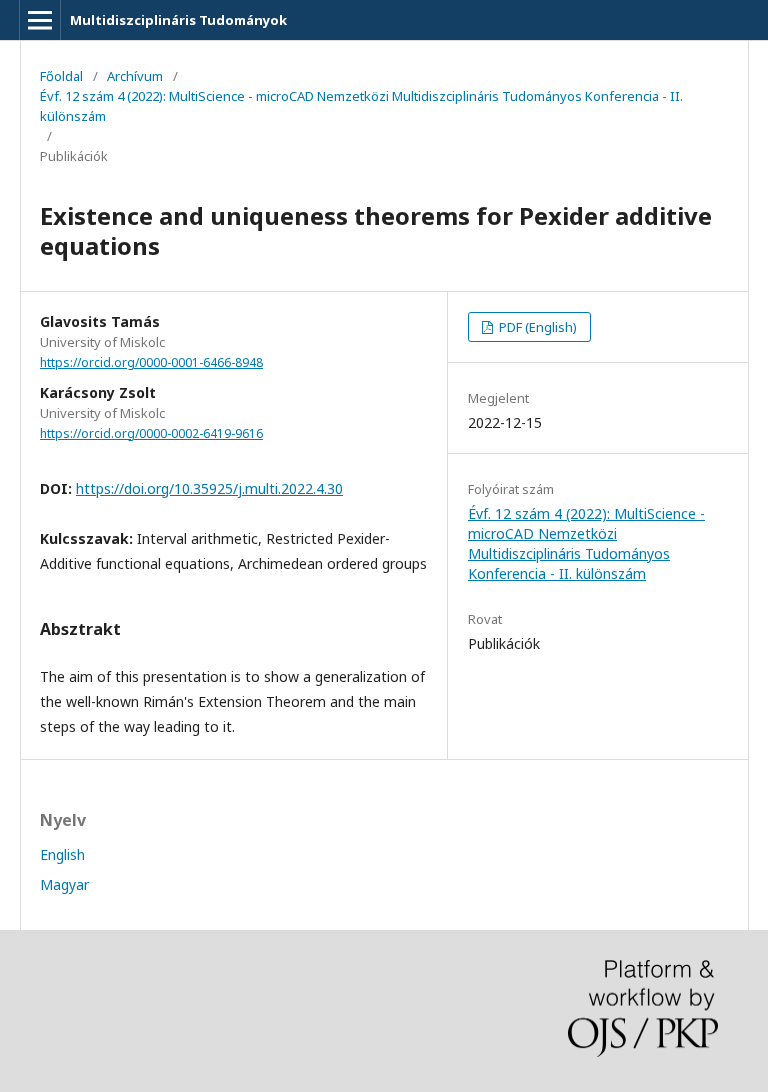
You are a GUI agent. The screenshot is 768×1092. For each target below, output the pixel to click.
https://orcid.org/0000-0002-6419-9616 (151, 433)
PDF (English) (536, 327)
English (62, 854)
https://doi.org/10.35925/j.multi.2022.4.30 (209, 488)
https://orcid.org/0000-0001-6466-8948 (151, 362)
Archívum (135, 76)
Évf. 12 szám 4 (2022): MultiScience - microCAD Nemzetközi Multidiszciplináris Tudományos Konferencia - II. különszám (361, 106)
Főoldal (61, 76)
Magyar (64, 884)
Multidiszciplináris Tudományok (178, 20)
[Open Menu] (40, 20)
